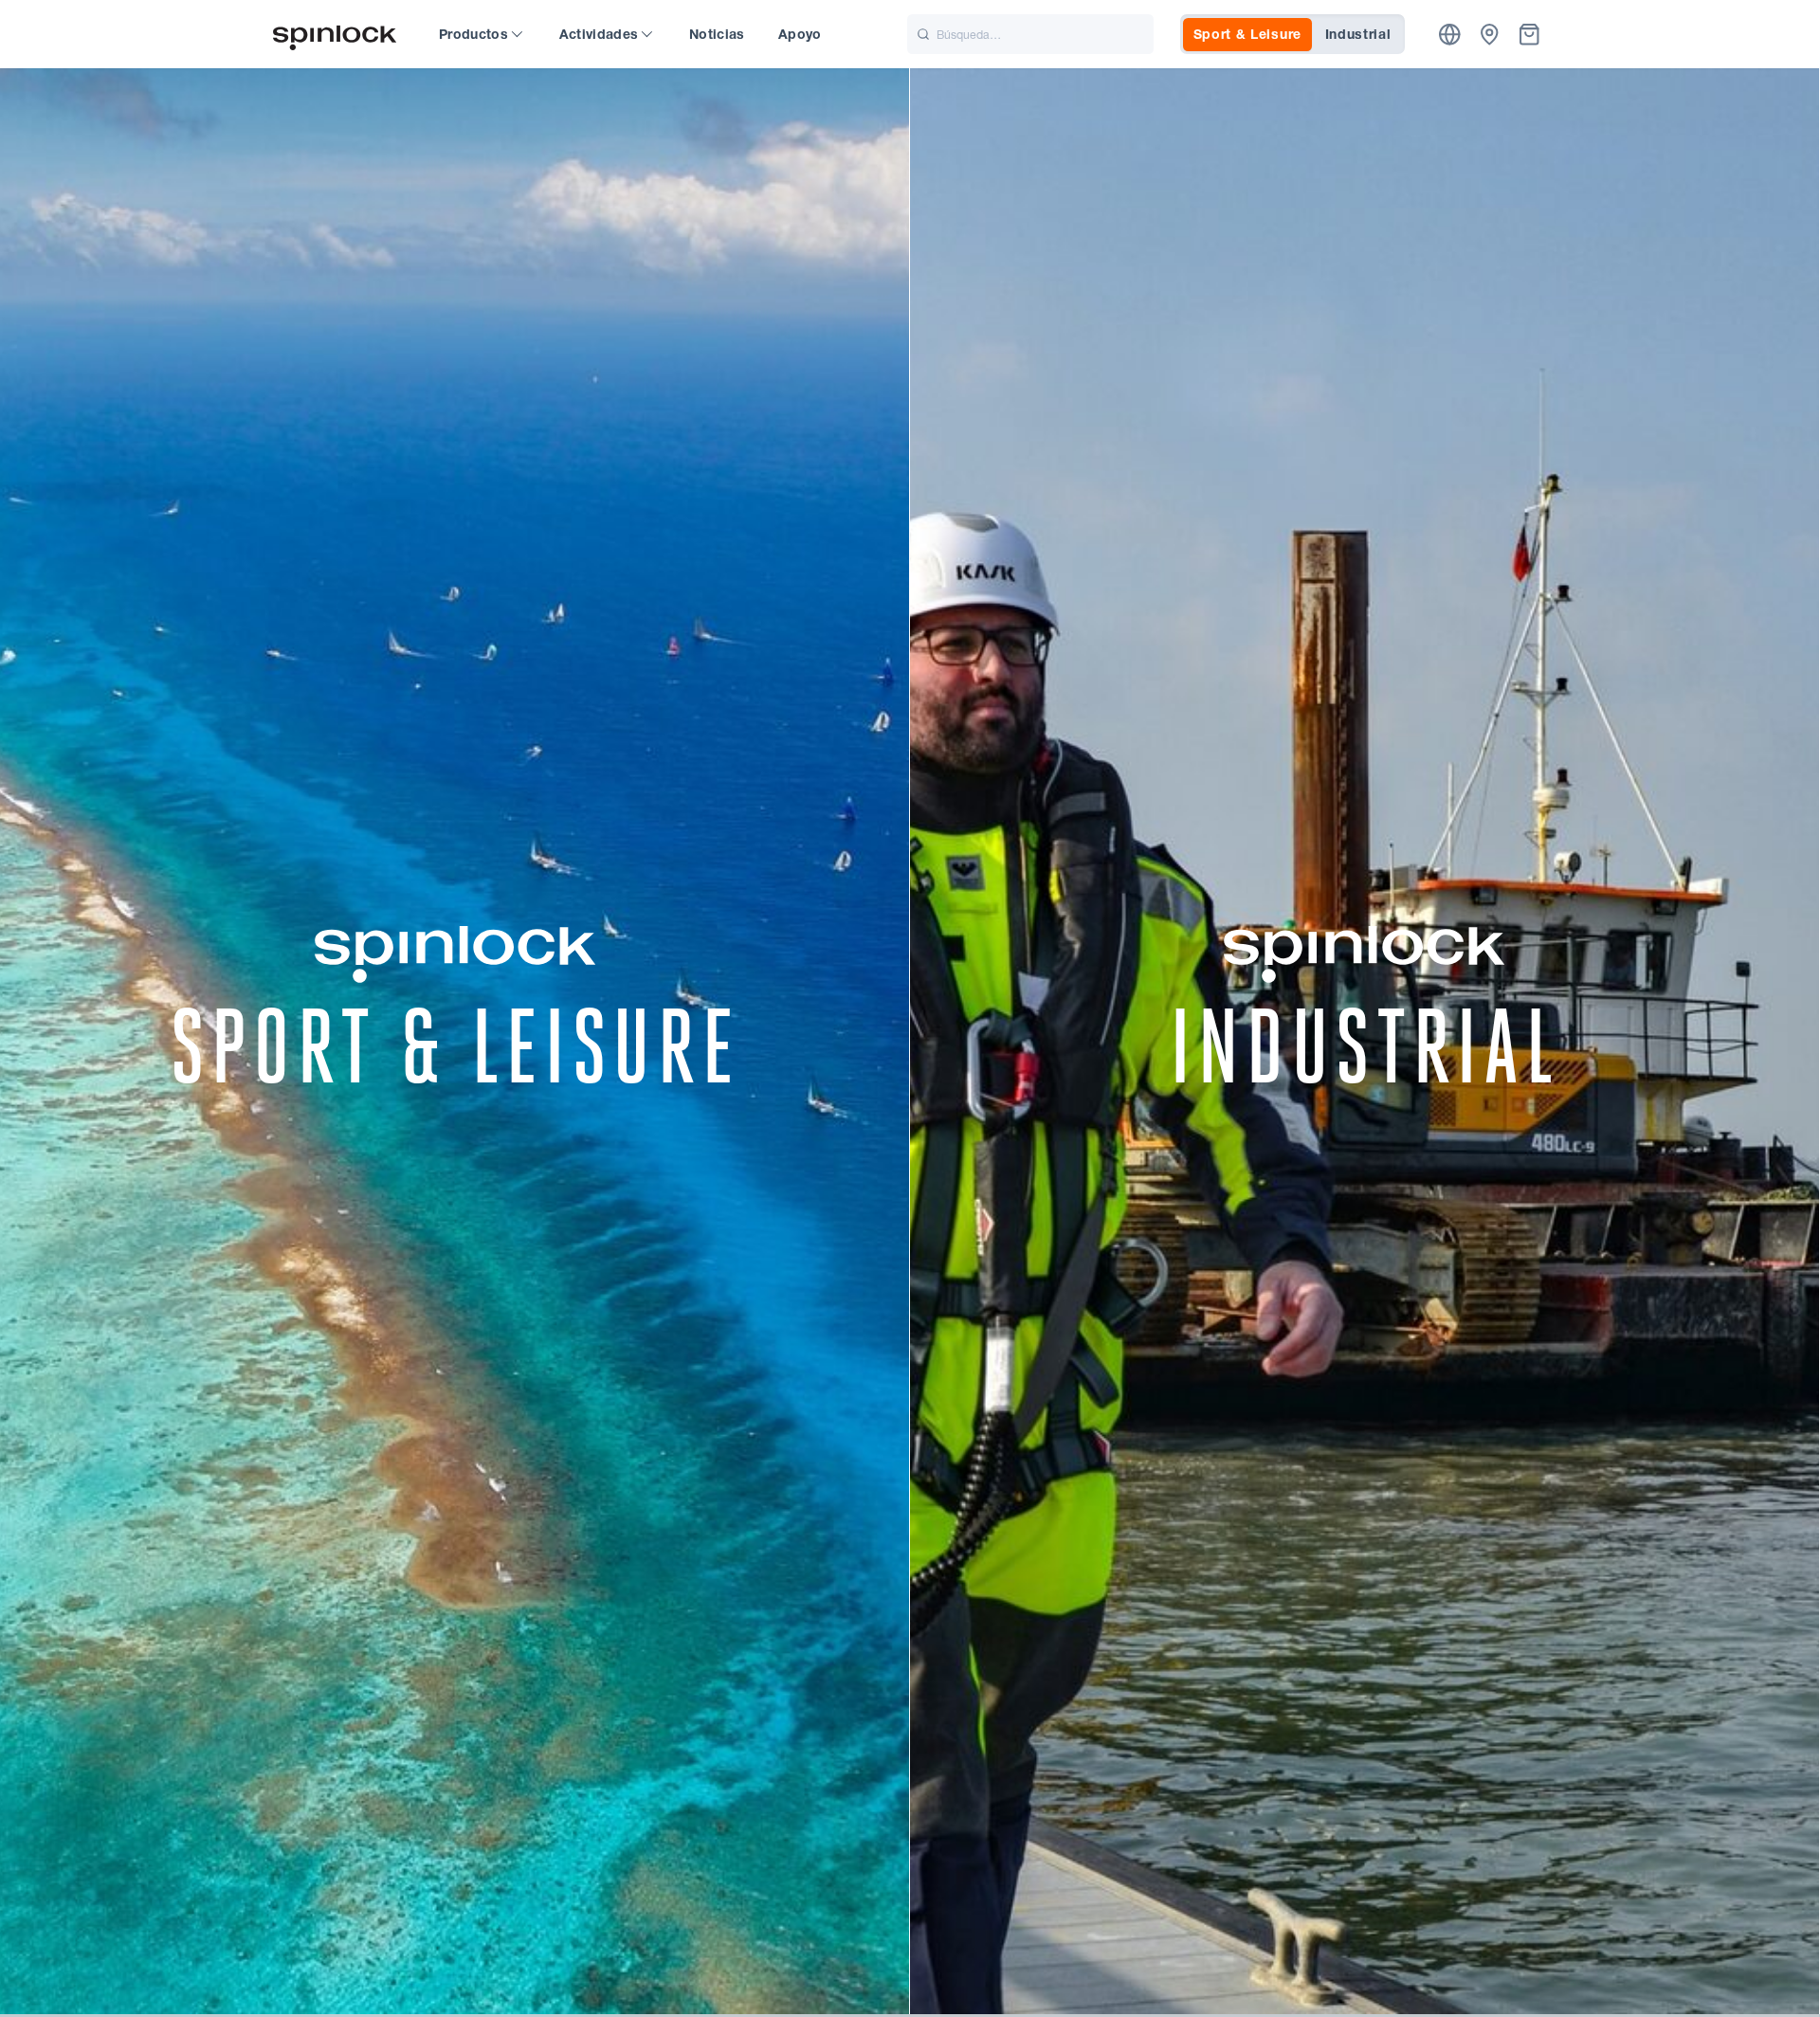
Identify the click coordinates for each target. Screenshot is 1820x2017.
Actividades (599, 34)
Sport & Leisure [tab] (1248, 34)
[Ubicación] (1450, 35)
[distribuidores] (1490, 35)
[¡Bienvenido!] (335, 35)
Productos (473, 34)
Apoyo (800, 34)
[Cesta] (1529, 35)
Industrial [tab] (1358, 34)
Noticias (717, 34)
